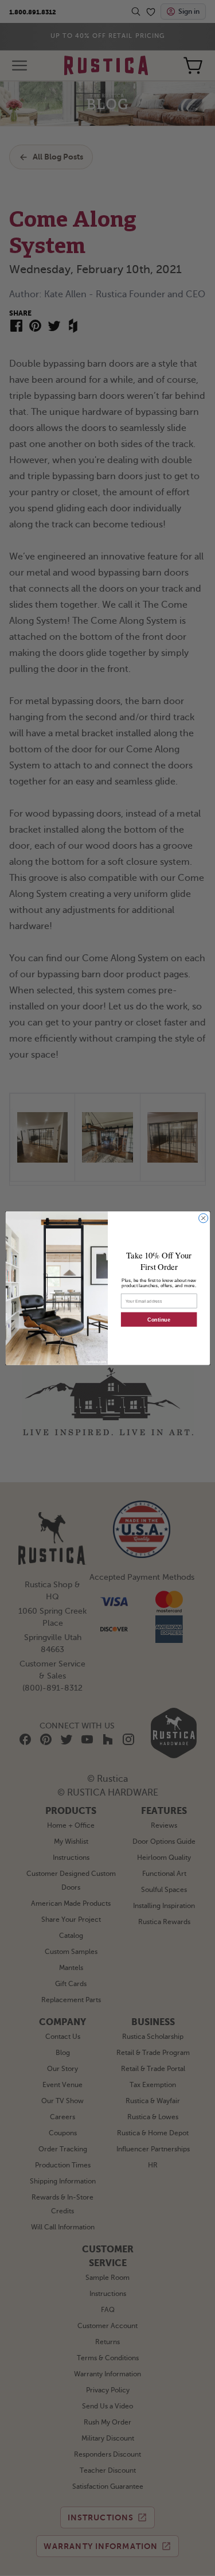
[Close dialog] (203, 1218)
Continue (159, 1319)
